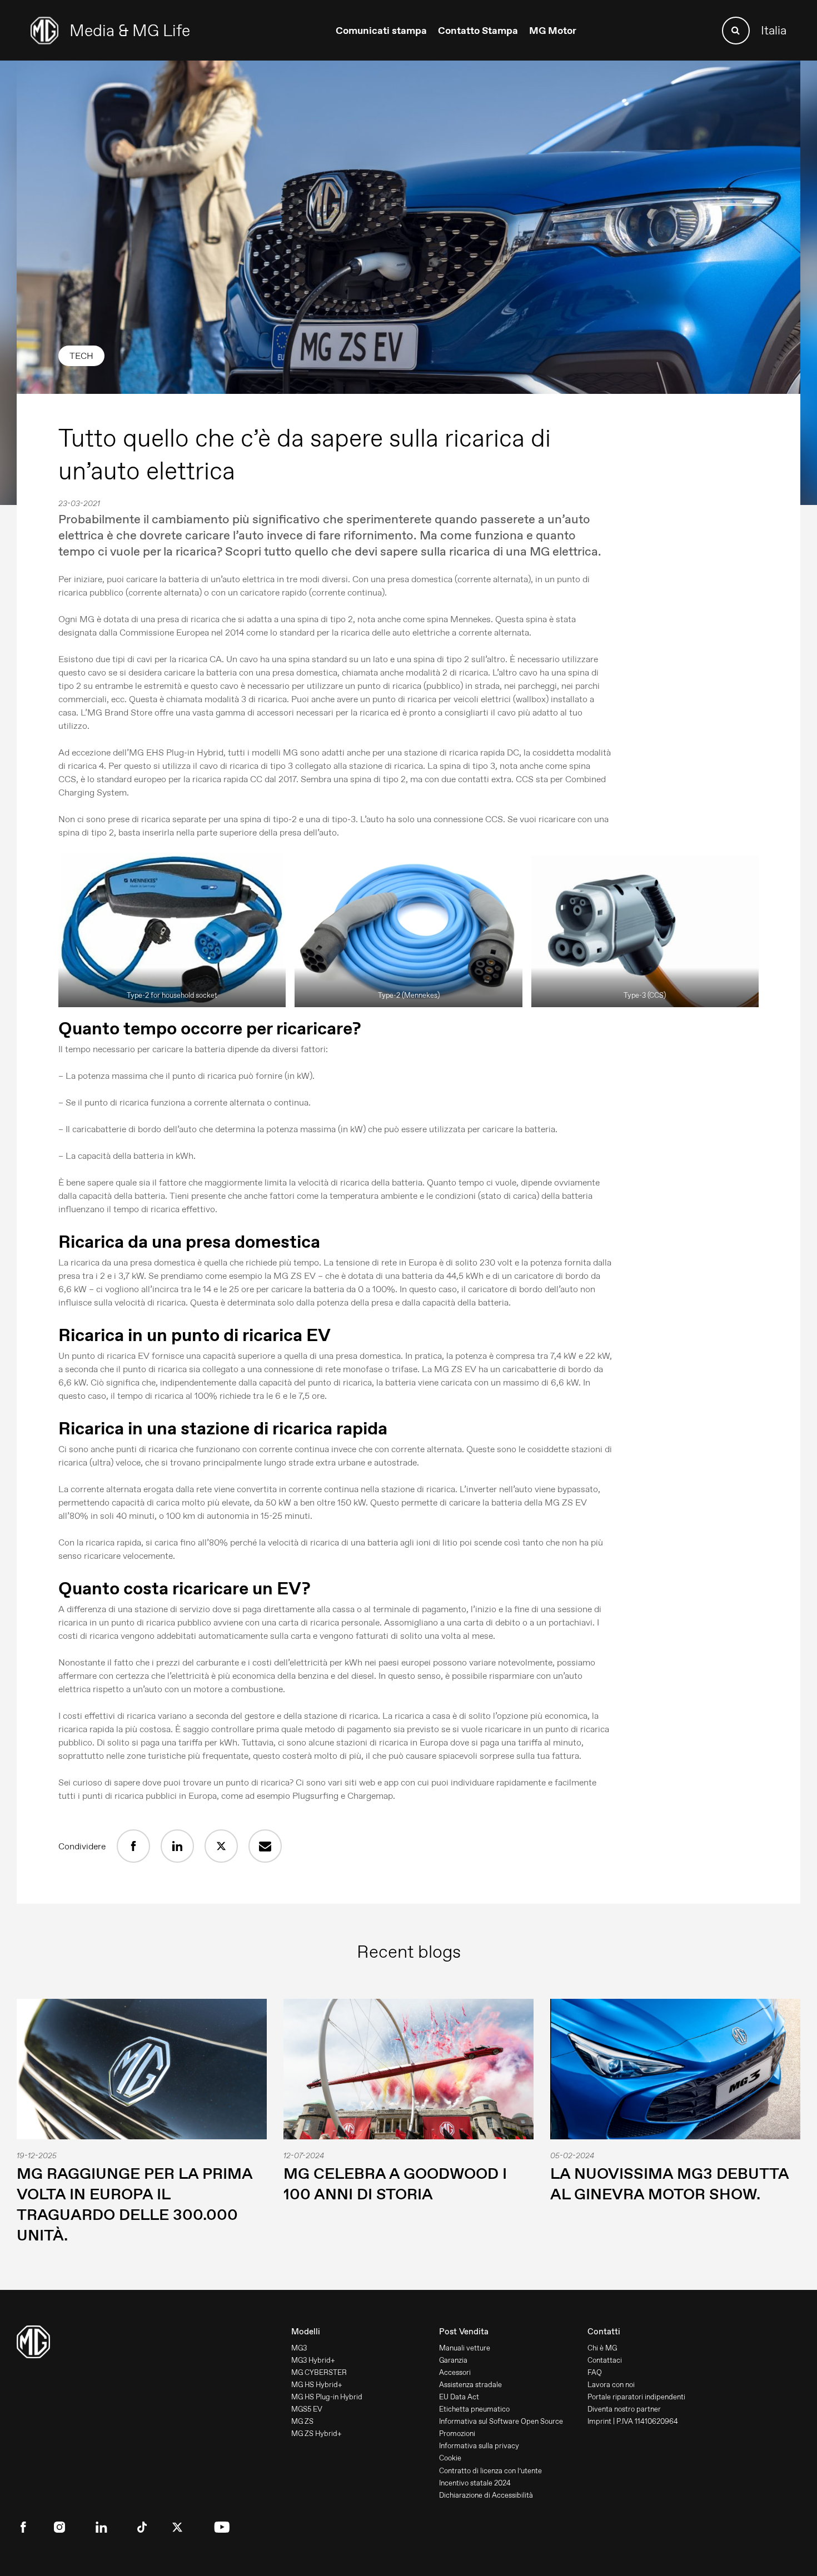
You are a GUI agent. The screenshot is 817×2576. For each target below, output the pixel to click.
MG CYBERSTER (319, 2372)
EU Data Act (459, 2397)
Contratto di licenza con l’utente (490, 2471)
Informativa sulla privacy (479, 2446)
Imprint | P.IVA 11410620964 (633, 2421)
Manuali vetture (465, 2348)
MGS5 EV (307, 2409)
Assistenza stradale (470, 2385)
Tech (81, 356)
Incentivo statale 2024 (475, 2483)
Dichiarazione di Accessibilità (486, 2495)
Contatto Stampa (478, 31)
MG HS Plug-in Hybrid (327, 2397)
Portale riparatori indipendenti (636, 2397)
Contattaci (605, 2360)
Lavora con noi (611, 2385)
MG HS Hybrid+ (317, 2385)
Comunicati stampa (381, 31)
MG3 (299, 2348)
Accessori (455, 2372)
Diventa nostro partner (624, 2409)
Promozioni (457, 2434)
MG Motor (553, 31)
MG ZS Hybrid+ (317, 2434)
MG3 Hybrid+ (313, 2360)
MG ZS (302, 2421)
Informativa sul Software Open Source (501, 2421)
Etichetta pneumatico (474, 2409)
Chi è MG (602, 2348)
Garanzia (453, 2360)
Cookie (450, 2458)
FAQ (595, 2372)
